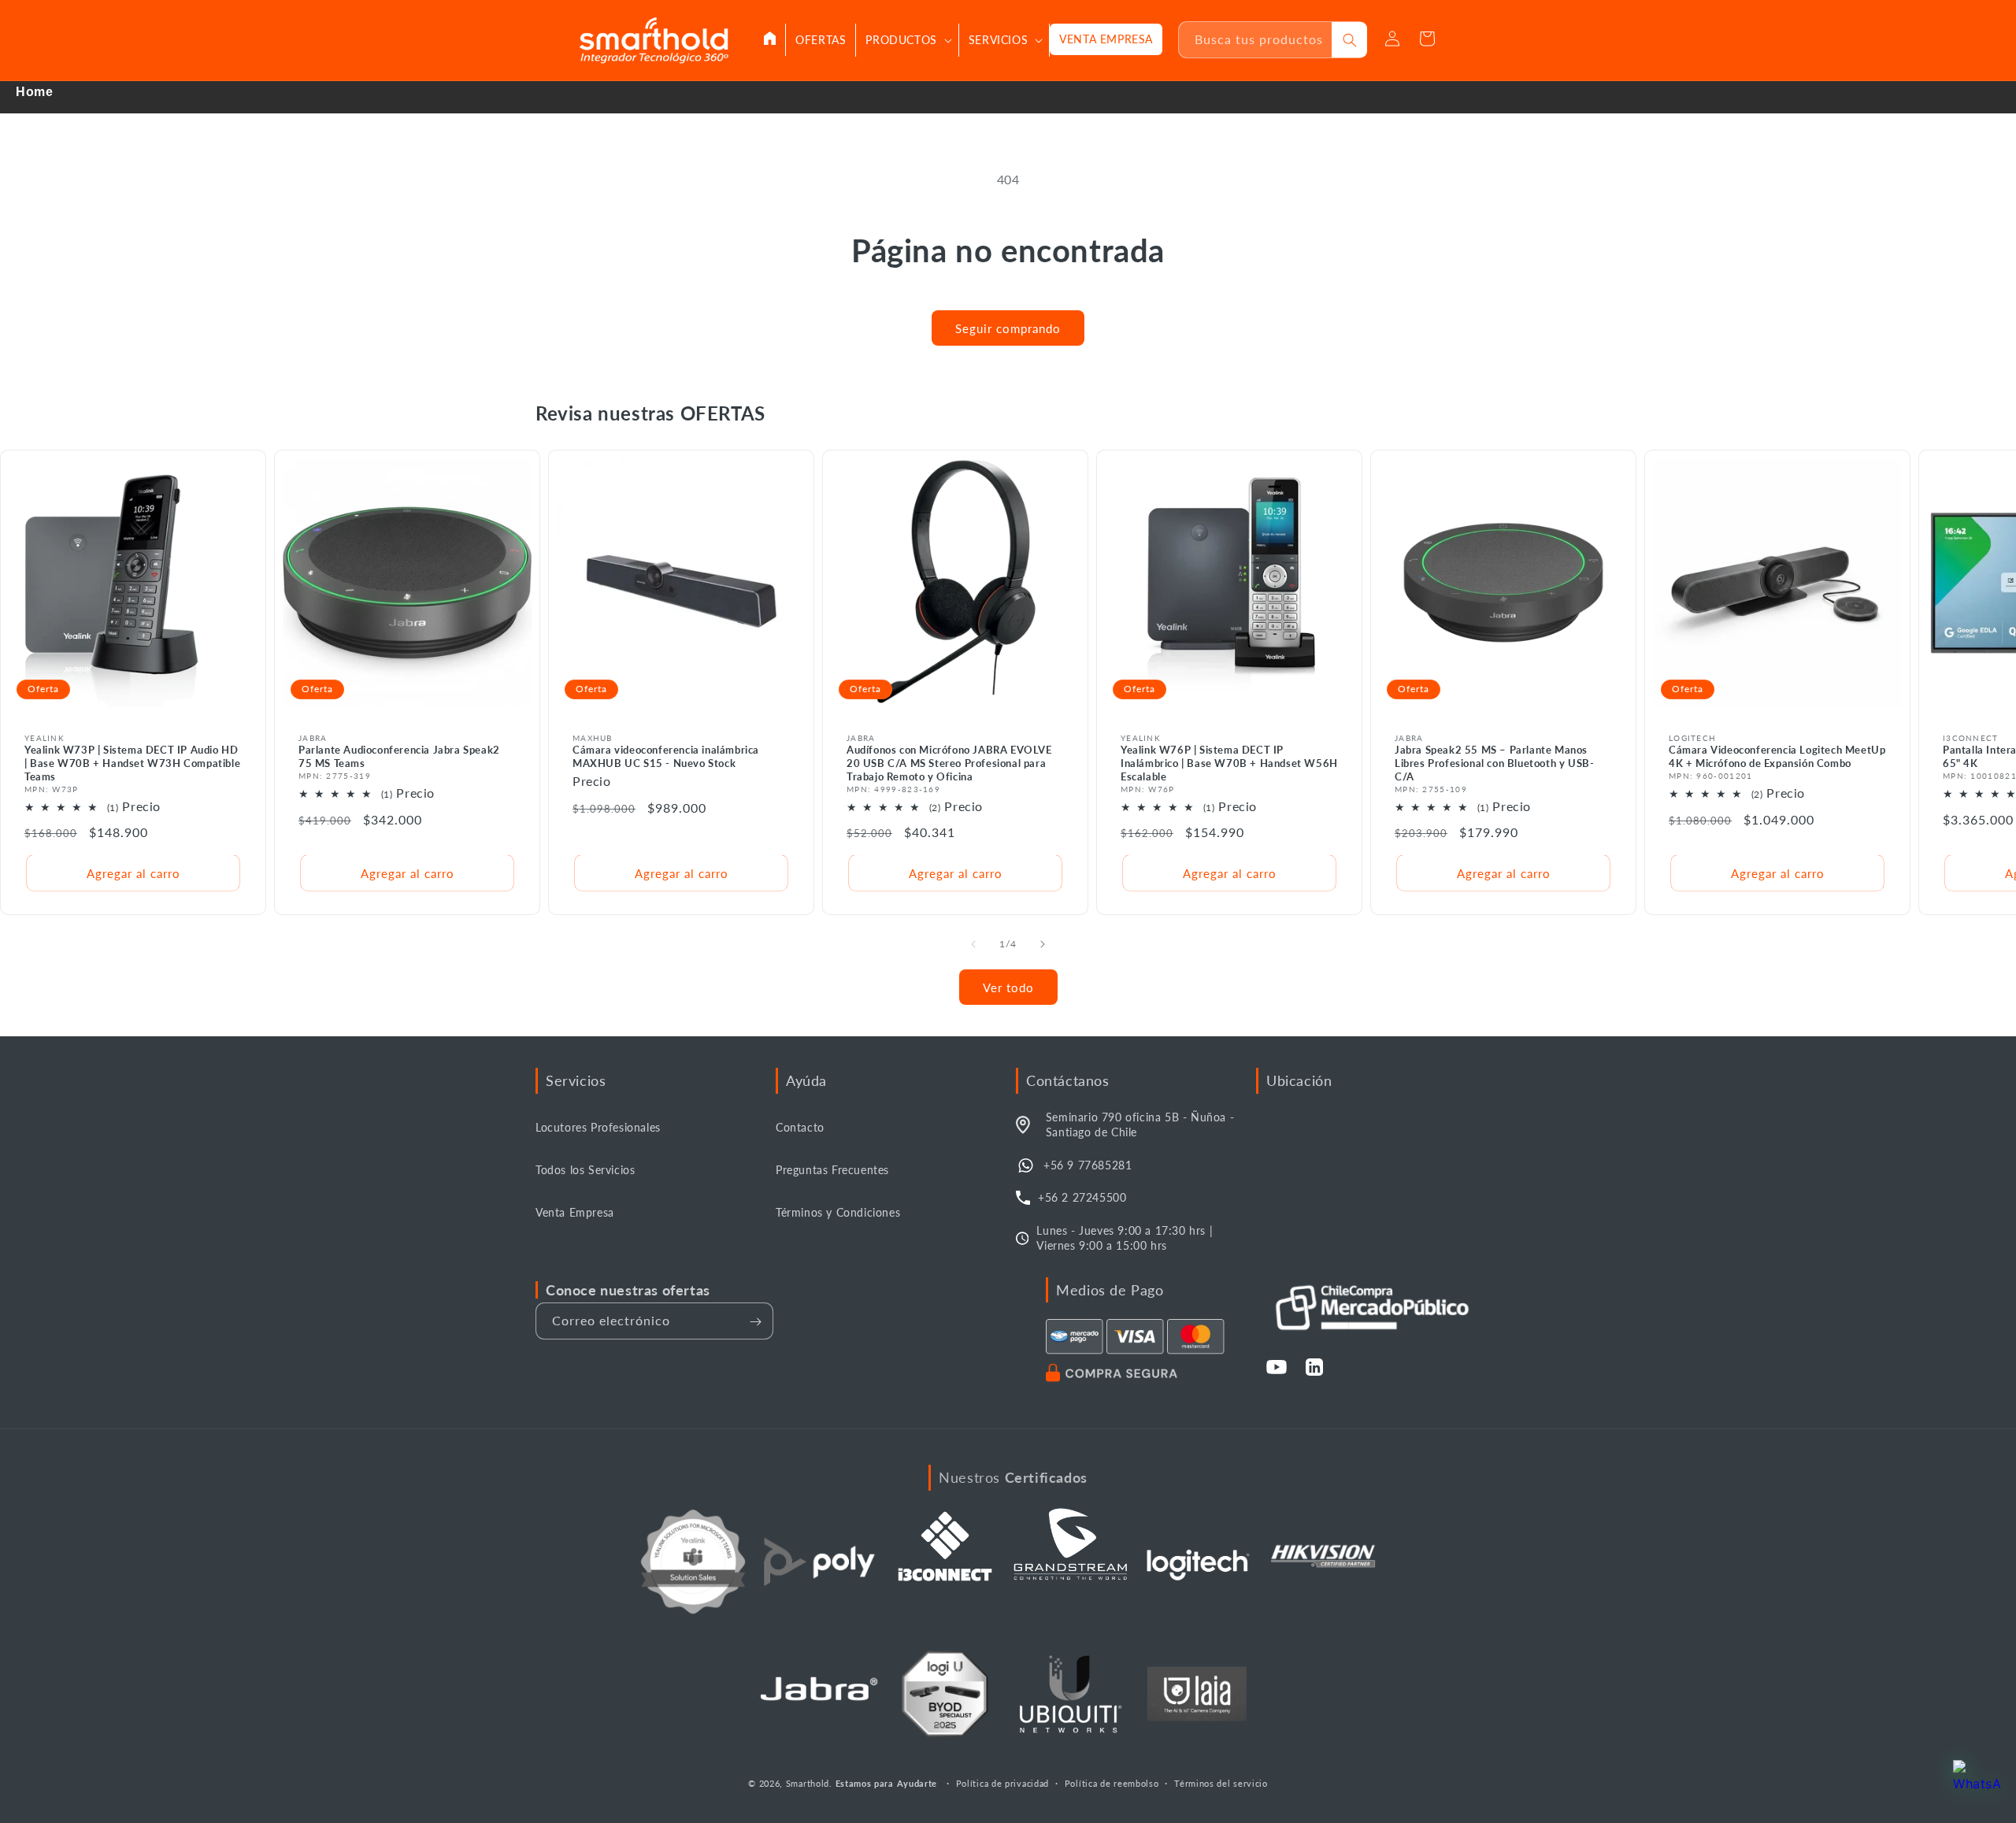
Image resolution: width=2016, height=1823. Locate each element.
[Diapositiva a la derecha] (1043, 944)
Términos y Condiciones (838, 1212)
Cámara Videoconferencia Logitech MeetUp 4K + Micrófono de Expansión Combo (1777, 756)
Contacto (800, 1127)
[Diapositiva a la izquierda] (973, 944)
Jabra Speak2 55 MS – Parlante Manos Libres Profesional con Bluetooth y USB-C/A (1494, 763)
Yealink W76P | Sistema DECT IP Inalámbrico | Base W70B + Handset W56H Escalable (1229, 763)
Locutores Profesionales (598, 1127)
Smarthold (808, 1783)
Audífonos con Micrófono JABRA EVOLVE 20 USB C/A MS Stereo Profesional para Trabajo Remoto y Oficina (949, 763)
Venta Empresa (575, 1212)
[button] (907, 40)
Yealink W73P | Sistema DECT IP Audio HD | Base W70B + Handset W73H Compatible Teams (132, 763)
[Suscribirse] (755, 1322)
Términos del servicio (1221, 1782)
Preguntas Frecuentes (832, 1170)
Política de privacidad (1002, 1782)
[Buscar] (1349, 40)
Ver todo (1008, 987)
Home (34, 92)
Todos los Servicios (585, 1170)
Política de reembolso (1112, 1782)
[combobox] (1256, 40)
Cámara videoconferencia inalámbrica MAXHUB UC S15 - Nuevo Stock (666, 756)
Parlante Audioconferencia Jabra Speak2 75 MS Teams (399, 756)
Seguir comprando (1008, 328)
